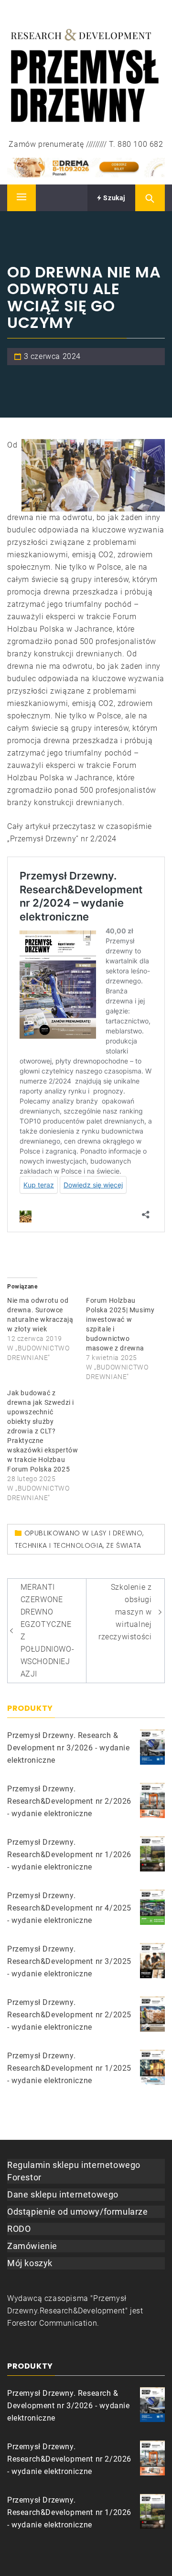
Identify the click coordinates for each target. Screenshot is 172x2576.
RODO (19, 2229)
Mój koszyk (30, 2263)
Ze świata (124, 1545)
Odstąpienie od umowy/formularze (78, 2212)
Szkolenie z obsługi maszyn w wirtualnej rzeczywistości (125, 1612)
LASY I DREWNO (117, 1533)
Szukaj (114, 198)
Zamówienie (32, 2246)
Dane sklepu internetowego (63, 2194)
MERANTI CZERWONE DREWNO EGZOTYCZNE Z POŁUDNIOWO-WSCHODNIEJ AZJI (48, 1630)
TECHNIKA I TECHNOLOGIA (59, 1545)
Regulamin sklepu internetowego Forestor (74, 2171)
